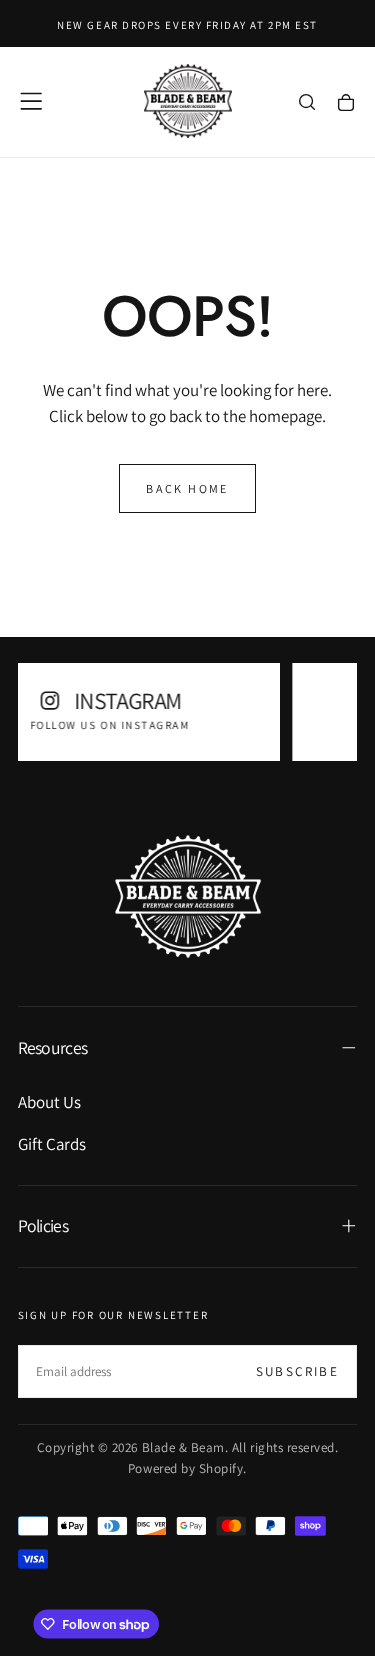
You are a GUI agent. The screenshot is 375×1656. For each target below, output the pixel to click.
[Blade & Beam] (188, 896)
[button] (31, 101)
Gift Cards (52, 1144)
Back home (187, 488)
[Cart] (346, 104)
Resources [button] (53, 1047)
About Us (49, 1102)
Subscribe (297, 1371)
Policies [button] (43, 1225)
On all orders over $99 (240, 725)
